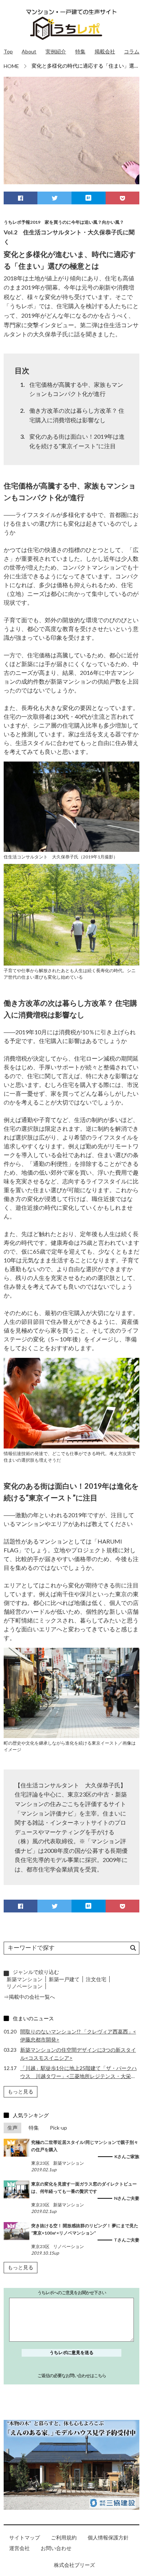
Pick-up (58, 2128)
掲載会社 (105, 51)
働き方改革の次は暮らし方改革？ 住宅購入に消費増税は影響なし (77, 415)
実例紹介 (56, 51)
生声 (12, 2128)
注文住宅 (96, 1979)
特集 (80, 51)
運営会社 (19, 2548)
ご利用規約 (64, 2537)
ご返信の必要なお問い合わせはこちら (72, 2375)
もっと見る (21, 2091)
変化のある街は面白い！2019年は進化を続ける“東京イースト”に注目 (77, 441)
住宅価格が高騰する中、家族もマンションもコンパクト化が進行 (76, 389)
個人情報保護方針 (108, 2537)
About (29, 51)
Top (8, 51)
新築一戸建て (64, 1979)
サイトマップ (25, 2537)
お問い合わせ (56, 2548)
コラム (132, 51)
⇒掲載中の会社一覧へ (29, 1997)
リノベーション (25, 1986)
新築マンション (25, 1979)
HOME (11, 66)
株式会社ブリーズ (74, 2565)
